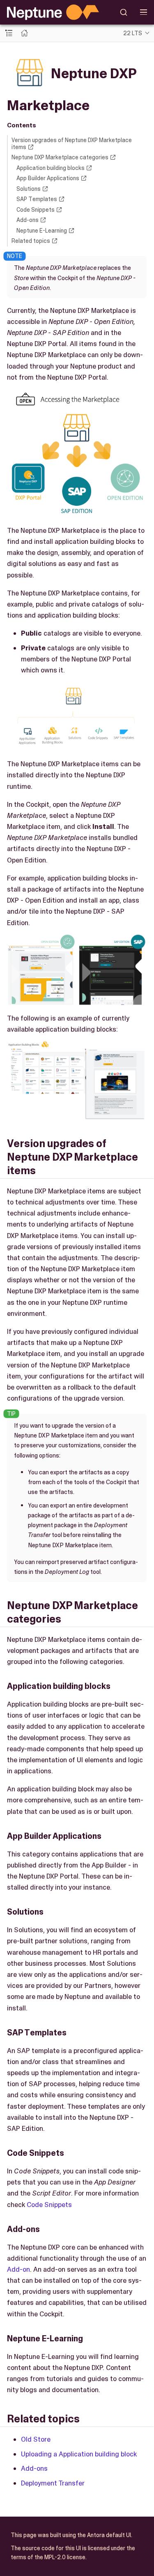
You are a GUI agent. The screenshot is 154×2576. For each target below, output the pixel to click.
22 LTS (133, 33)
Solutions (29, 189)
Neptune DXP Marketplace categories (60, 157)
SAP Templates (37, 199)
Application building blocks (51, 168)
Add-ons (28, 220)
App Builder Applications (48, 178)
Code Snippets (36, 210)
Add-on (18, 2269)
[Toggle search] (124, 12)
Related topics (31, 241)
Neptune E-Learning (42, 231)
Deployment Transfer (53, 2483)
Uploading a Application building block (79, 2454)
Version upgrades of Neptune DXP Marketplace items (72, 144)
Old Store (36, 2439)
